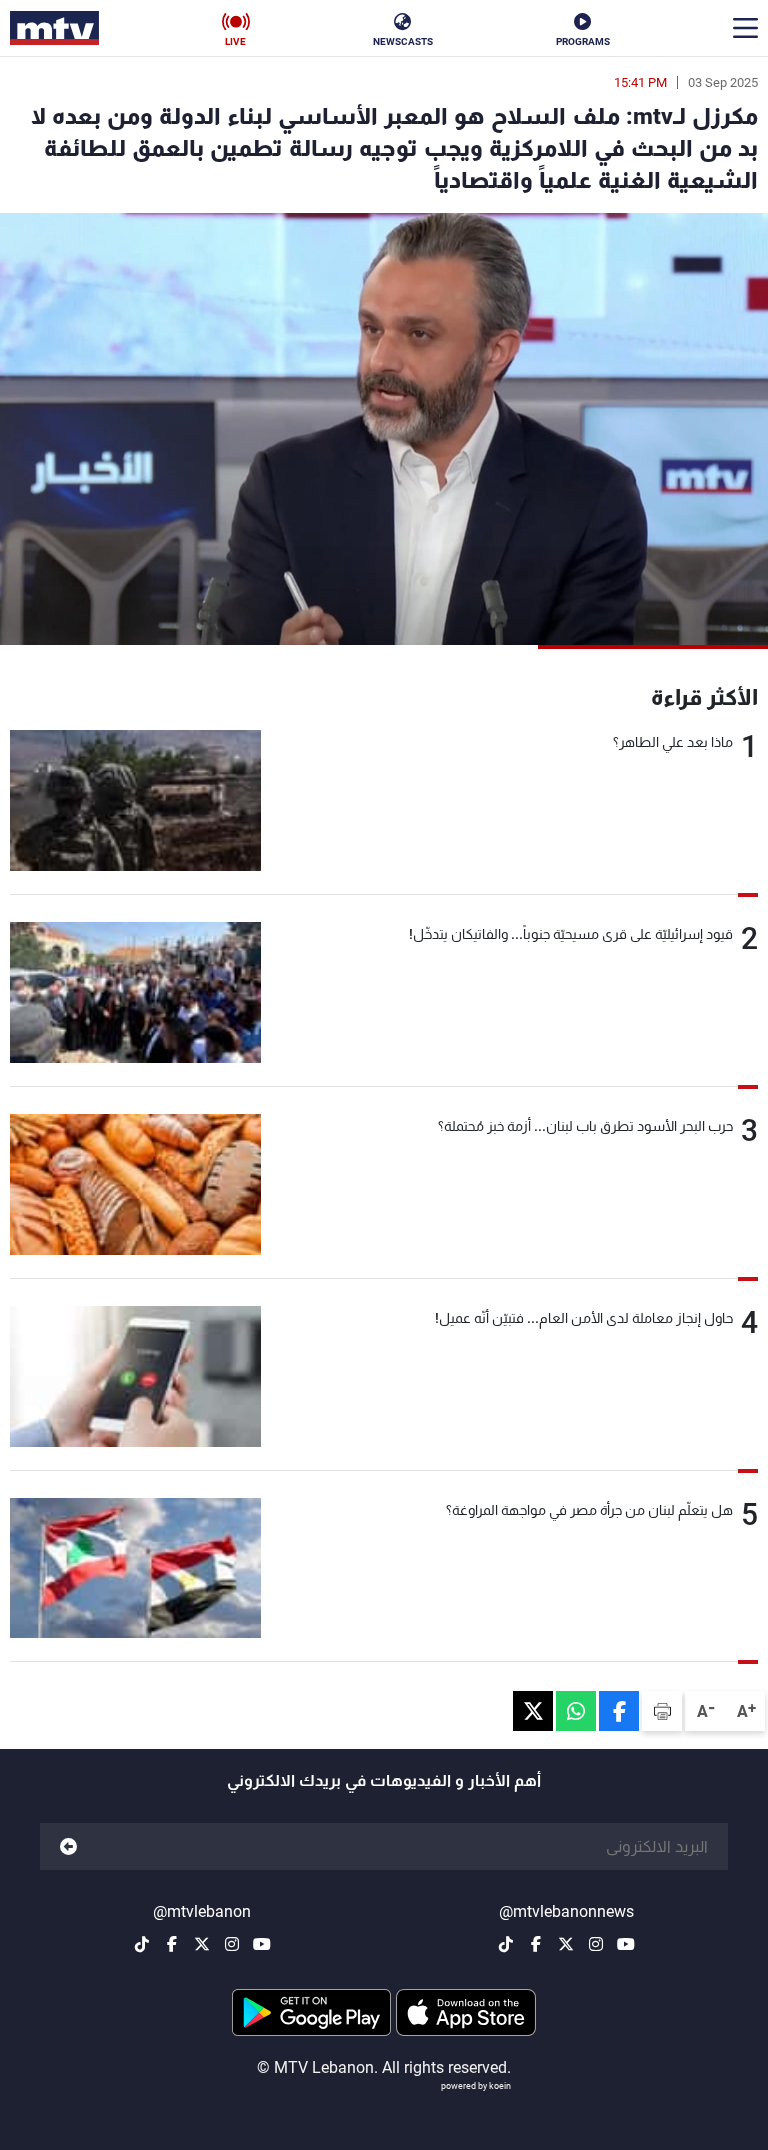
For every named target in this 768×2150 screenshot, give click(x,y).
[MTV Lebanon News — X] (566, 1944)
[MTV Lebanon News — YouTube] (626, 1944)
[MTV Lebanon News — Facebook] (536, 1944)
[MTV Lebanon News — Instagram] (596, 1944)
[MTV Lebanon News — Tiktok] (506, 1944)
